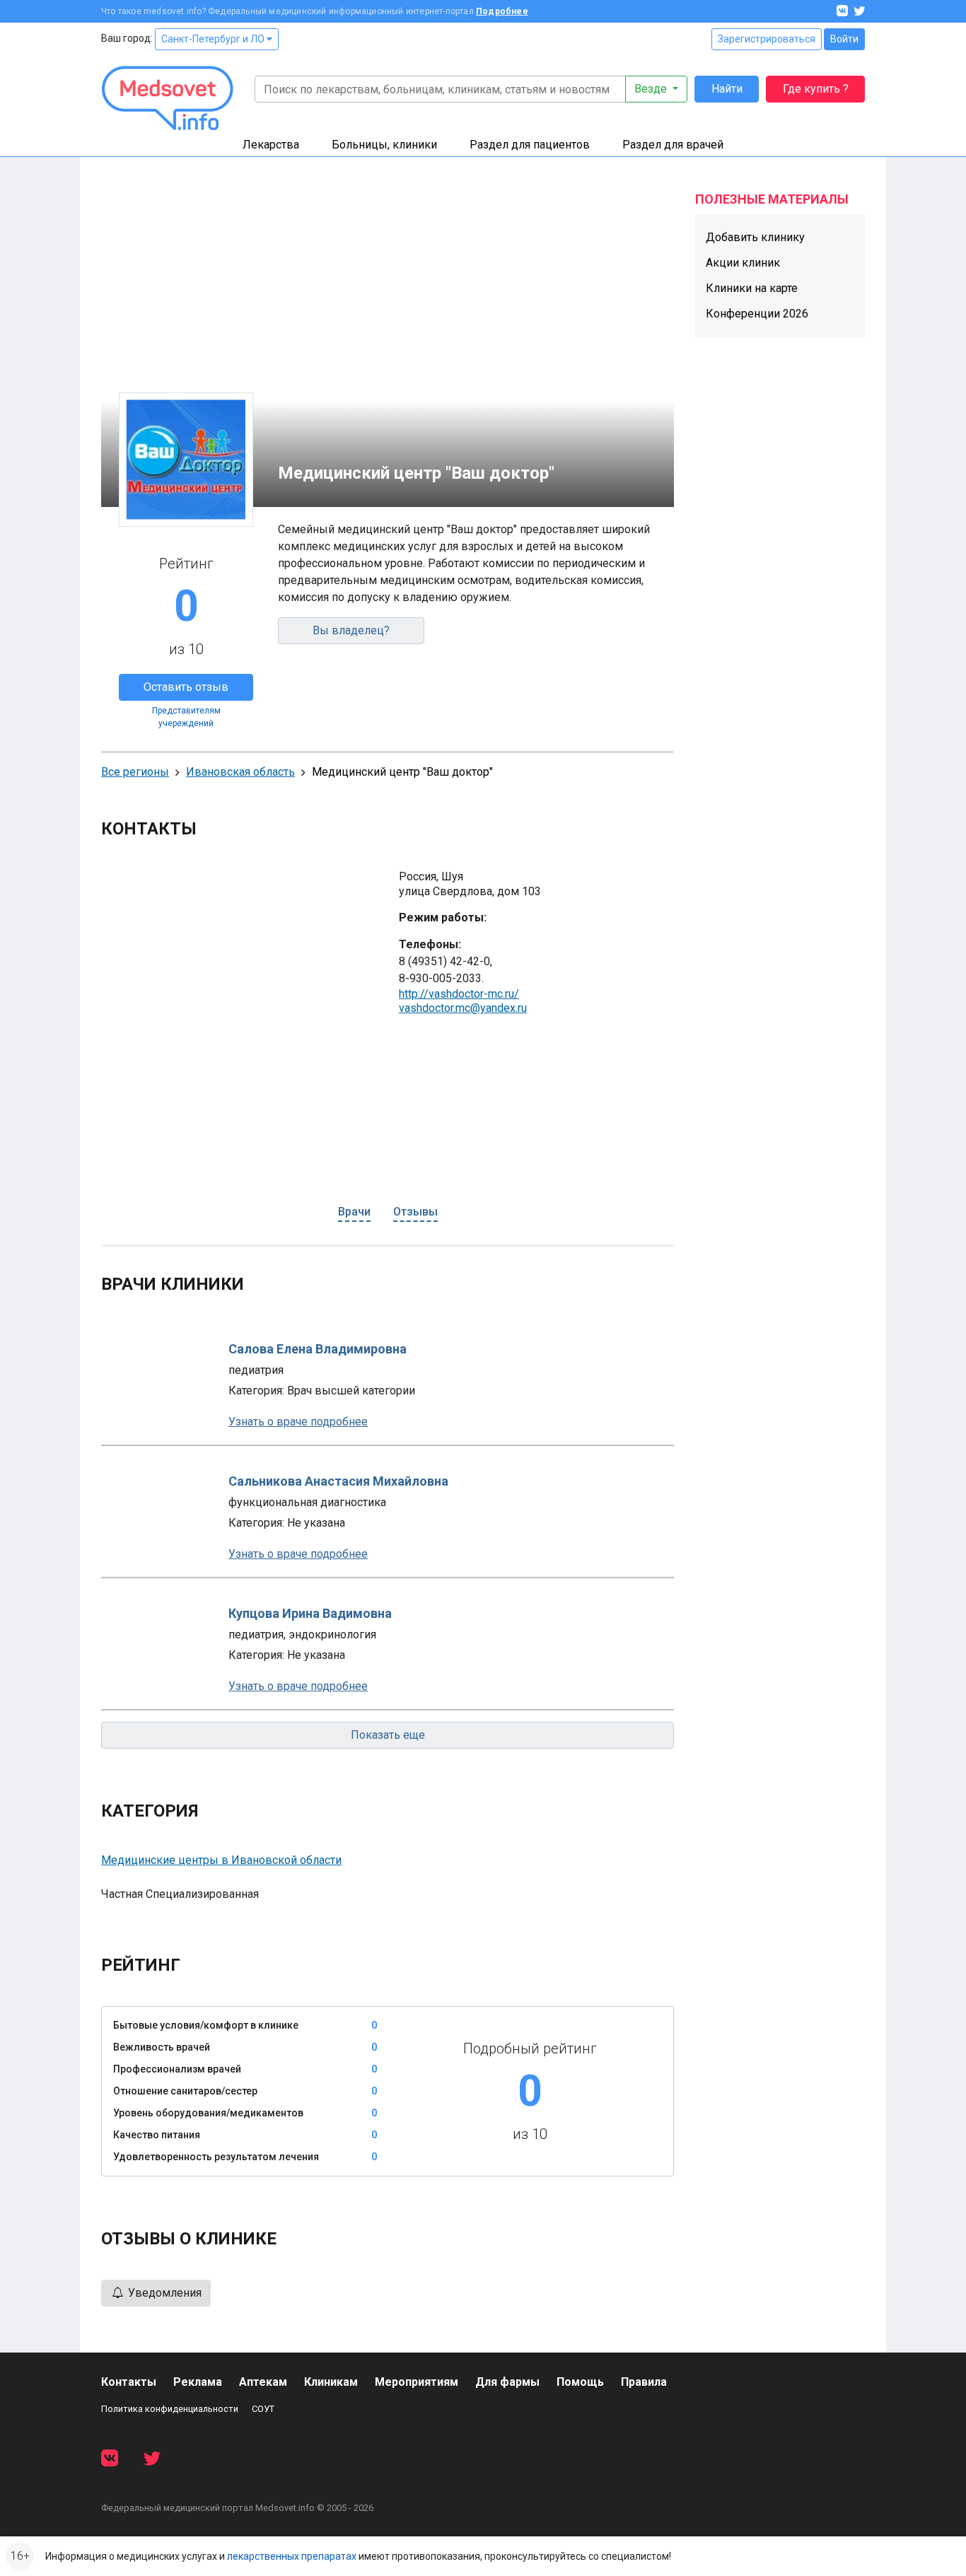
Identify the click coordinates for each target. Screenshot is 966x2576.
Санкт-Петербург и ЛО (214, 39)
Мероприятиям (417, 2382)
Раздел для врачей (673, 145)
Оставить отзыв (186, 687)
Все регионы (135, 772)
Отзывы (415, 1212)
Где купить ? (816, 89)
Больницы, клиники (384, 145)
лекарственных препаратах (292, 2556)
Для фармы (507, 2382)
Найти (727, 89)
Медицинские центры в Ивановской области (221, 1860)
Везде (652, 89)
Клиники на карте (752, 288)
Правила (644, 2382)
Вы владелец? (351, 630)
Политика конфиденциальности (170, 2409)
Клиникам (331, 2382)
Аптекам (263, 2382)
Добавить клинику (755, 237)
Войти (844, 39)
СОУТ (263, 2409)
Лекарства (271, 145)
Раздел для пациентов (530, 145)
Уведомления (163, 2293)
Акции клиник (743, 263)
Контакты (129, 2382)
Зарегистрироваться (767, 39)
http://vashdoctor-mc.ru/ (459, 994)
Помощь (580, 2382)
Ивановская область (240, 772)
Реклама (198, 2382)
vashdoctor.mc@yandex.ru (463, 1008)
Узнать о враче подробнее (298, 1422)
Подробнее (502, 11)
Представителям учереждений (186, 717)
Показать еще (388, 1735)
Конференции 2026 (757, 314)
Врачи (354, 1212)
